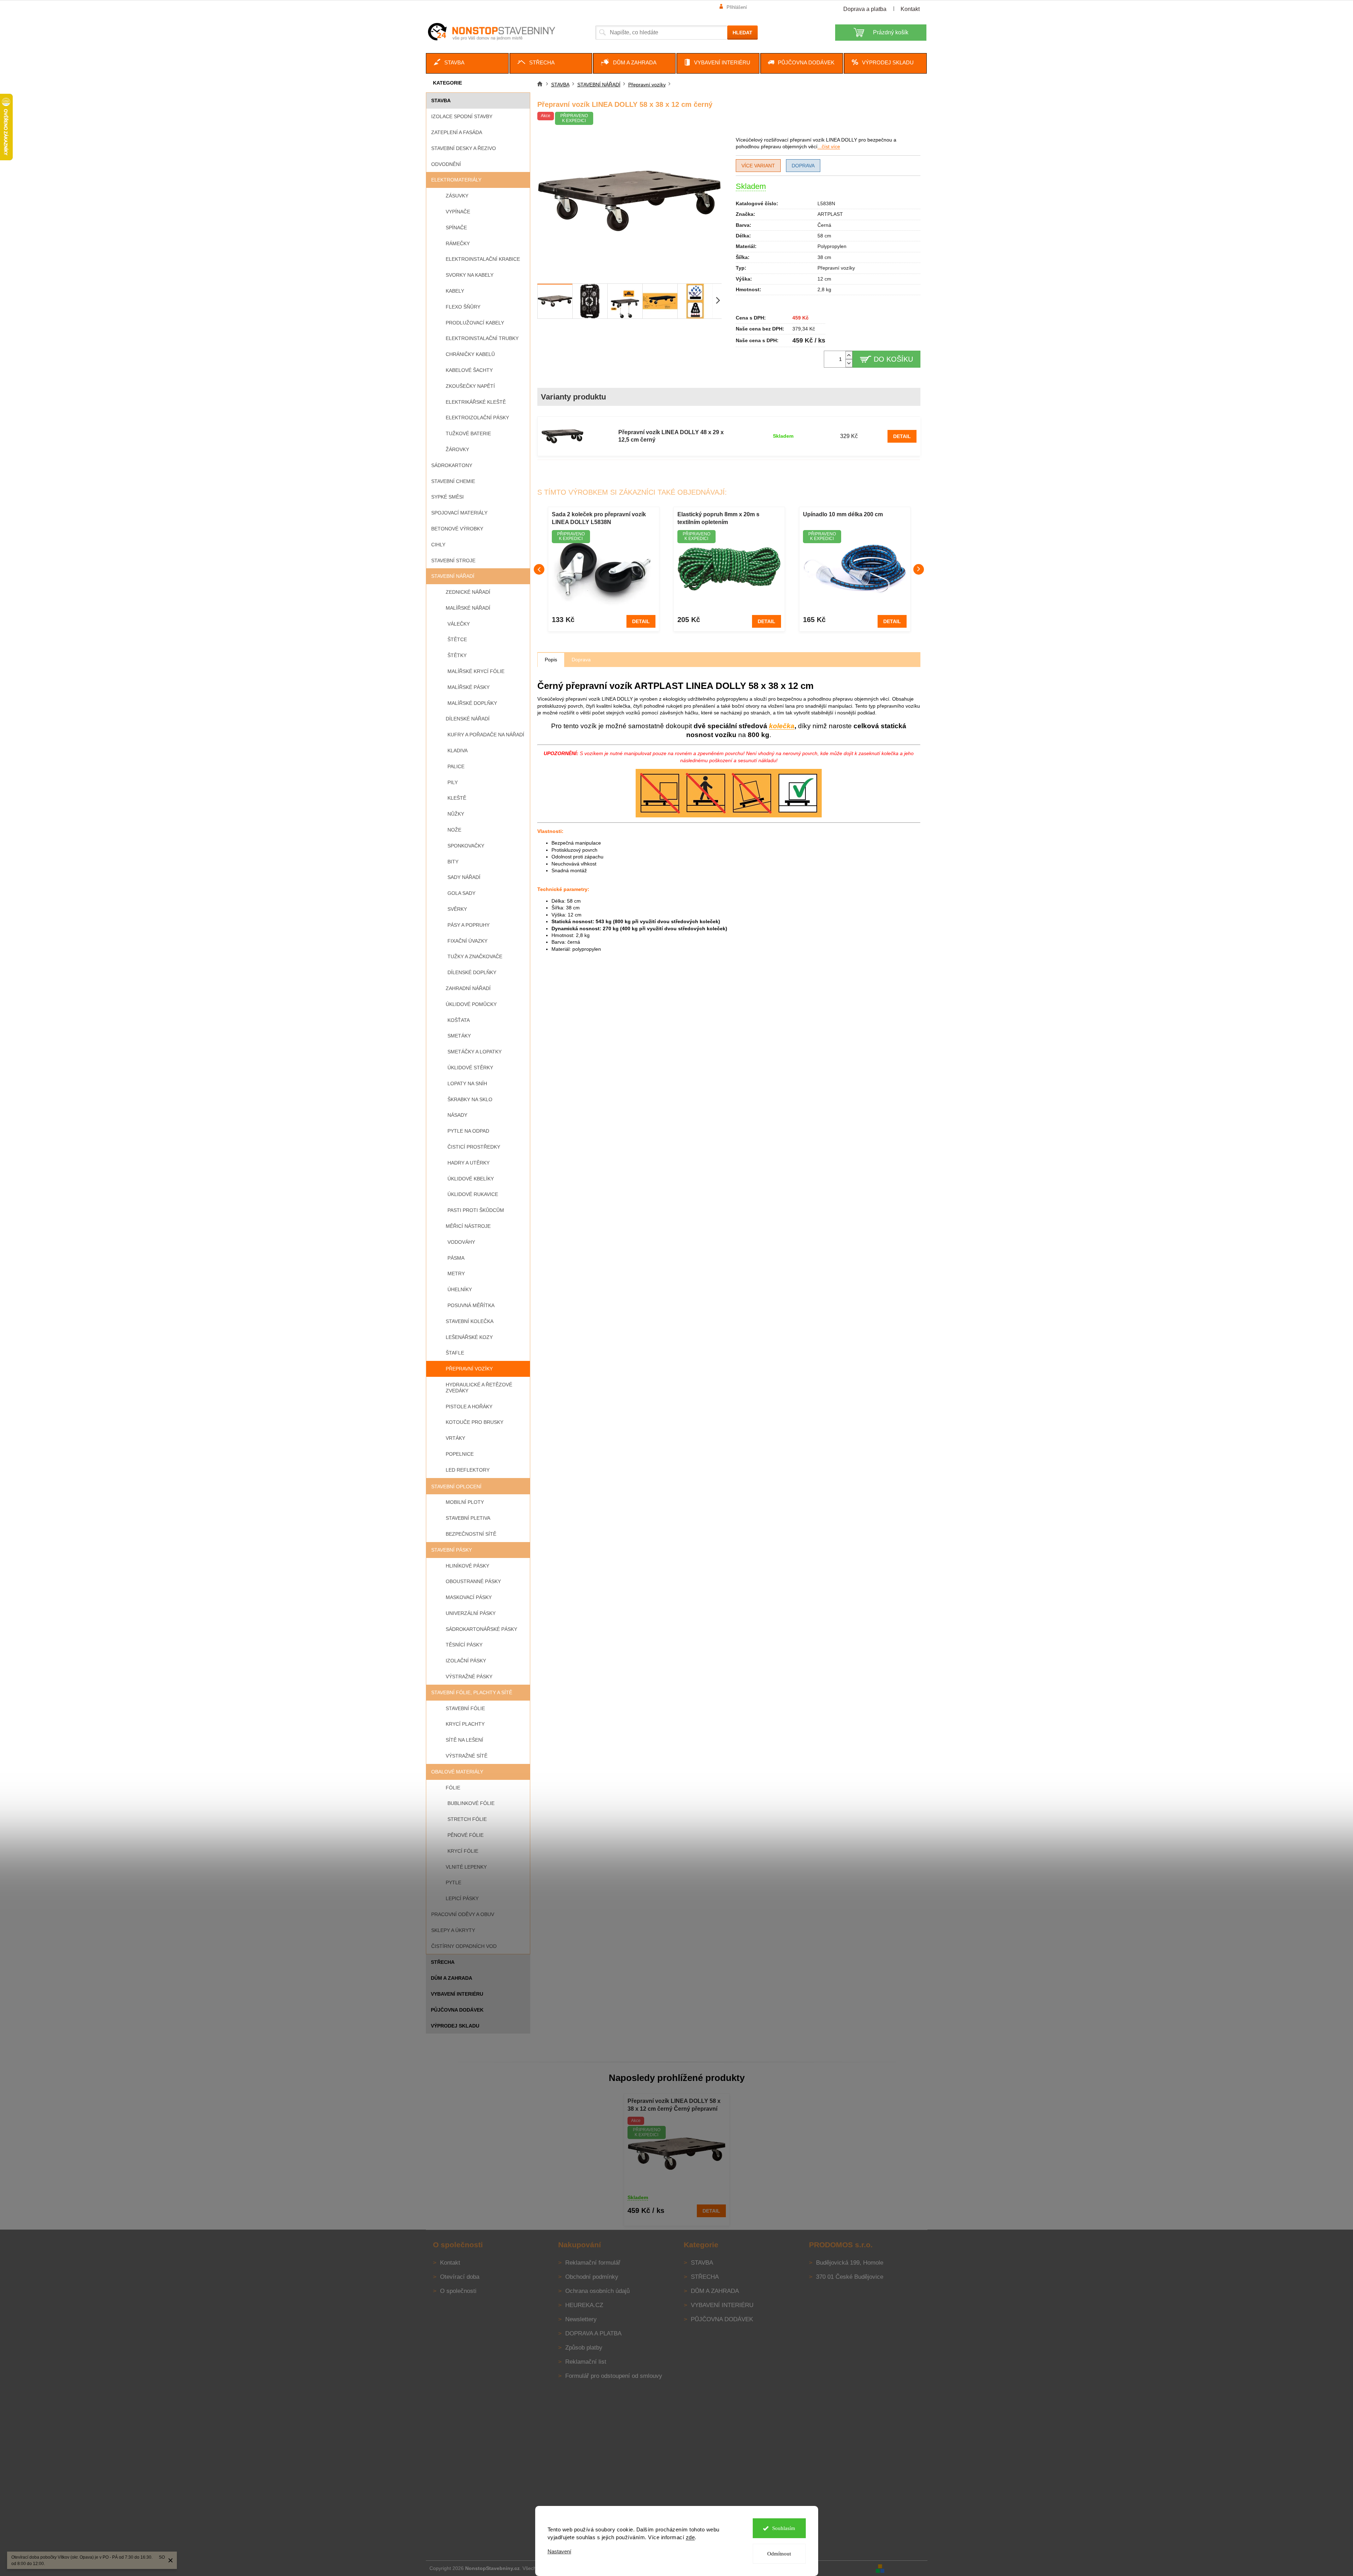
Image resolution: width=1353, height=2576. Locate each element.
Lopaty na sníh (467, 1083)
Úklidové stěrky (470, 1068)
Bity (453, 862)
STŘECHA (443, 1962)
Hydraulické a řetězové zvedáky (479, 1388)
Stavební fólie (465, 1708)
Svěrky (457, 909)
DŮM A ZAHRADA (452, 1978)
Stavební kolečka (470, 1321)
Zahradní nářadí (468, 988)
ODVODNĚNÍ (446, 164)
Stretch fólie (467, 1819)
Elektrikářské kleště (476, 402)
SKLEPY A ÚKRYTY (453, 1930)
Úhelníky (460, 1289)
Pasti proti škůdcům (476, 1210)
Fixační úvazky (467, 941)
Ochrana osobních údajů (597, 2291)
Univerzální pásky (471, 1613)
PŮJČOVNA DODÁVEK (457, 2010)
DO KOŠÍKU (893, 359)
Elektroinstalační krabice (483, 259)
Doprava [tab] (581, 660)
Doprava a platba (865, 9)
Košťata (459, 1020)
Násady (457, 1115)
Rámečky (458, 243)
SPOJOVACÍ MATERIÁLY (459, 513)
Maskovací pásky (469, 1597)
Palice (456, 766)
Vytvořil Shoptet (907, 2568)
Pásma (456, 1258)
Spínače (456, 228)
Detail (902, 436)
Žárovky (457, 449)
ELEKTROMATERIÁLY (456, 180)
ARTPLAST (830, 214)
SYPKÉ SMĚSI (447, 497)
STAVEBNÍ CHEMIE (453, 481)
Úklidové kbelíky (471, 1179)
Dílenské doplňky (472, 972)
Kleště (457, 798)
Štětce (457, 639)
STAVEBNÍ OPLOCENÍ (456, 1487)
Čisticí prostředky (474, 1147)
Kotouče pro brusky (475, 1422)
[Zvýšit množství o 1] (849, 355)
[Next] (919, 569)
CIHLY (438, 545)
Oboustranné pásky (473, 1581)
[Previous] (539, 569)
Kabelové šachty (469, 370)
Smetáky (459, 1036)
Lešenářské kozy (469, 1337)
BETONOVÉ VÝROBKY (457, 529)
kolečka (782, 726)
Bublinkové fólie (471, 1803)
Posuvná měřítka (471, 1305)
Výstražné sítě (467, 1756)
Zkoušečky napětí (470, 386)
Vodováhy (461, 1242)
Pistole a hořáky (469, 1407)
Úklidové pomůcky (471, 1004)
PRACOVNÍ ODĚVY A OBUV (463, 1914)
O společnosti (458, 2291)
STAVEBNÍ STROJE (453, 560)
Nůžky (456, 814)
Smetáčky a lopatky (475, 1052)
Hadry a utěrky (469, 1163)
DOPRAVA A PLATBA (593, 2333)
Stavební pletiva (468, 1518)
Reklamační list (586, 2362)
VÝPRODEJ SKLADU (455, 2026)
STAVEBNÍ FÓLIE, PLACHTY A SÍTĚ (472, 1692)
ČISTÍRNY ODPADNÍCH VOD (464, 1946)
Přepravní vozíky (469, 1369)
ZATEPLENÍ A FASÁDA (457, 132)
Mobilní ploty (465, 1502)
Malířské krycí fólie (476, 671)
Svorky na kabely (470, 275)
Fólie (453, 1788)
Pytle (453, 1882)
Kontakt (910, 9)
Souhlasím (784, 2528)
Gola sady (461, 893)
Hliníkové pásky (467, 1566)
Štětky (457, 655)
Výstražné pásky (469, 1677)
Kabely (455, 291)
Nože (454, 830)
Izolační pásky (466, 1661)
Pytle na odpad (468, 1131)
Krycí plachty (465, 1724)
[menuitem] (467, 63)
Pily (453, 782)
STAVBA (441, 100)
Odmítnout (779, 2554)
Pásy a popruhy (469, 925)
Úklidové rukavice (473, 1194)
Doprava (803, 166)
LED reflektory (468, 1470)
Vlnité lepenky (466, 1867)
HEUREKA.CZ (584, 2305)
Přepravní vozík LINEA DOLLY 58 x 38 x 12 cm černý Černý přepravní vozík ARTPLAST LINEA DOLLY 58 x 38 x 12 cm (676, 2106)
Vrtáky (455, 1438)
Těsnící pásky (464, 1645)
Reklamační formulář (593, 2263)
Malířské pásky (469, 687)
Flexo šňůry (463, 307)
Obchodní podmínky (592, 2277)
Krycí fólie (463, 1851)
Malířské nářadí (468, 608)
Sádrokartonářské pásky (481, 1629)
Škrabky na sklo (470, 1099)
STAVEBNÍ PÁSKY (452, 1550)
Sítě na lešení (464, 1740)
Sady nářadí (464, 877)
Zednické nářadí (468, 592)
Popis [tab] (551, 660)
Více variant (758, 166)
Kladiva (458, 751)
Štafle (455, 1353)
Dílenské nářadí (468, 719)
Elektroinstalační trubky (482, 338)
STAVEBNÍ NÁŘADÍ (453, 576)
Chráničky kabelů (470, 354)
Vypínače (458, 212)
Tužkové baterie (468, 433)
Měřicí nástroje (468, 1226)
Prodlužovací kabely (475, 323)
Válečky (459, 624)
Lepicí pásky (462, 1898)
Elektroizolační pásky (477, 418)
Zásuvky (457, 196)
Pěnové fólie (466, 1835)
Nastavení (559, 2551)
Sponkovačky (466, 846)
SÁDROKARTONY (452, 465)
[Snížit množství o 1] (849, 363)
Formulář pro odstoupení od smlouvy (614, 2376)
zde (690, 2537)
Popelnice (460, 1454)
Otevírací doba (460, 2277)
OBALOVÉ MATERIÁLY (457, 1772)
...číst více (829, 146)
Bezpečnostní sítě (471, 1534)
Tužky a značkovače (475, 956)
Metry (456, 1273)
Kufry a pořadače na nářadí (486, 735)
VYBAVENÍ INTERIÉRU (457, 1994)
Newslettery (581, 2319)
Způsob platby (584, 2348)
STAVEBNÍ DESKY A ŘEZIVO (464, 148)
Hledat (742, 33)
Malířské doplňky (472, 703)
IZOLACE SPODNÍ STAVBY (462, 116)
